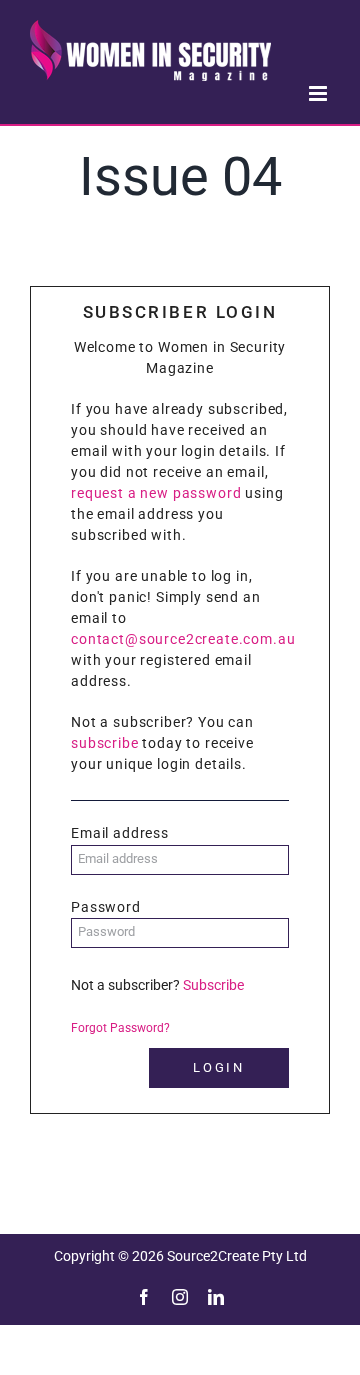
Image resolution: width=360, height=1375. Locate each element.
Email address (120, 833)
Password (106, 907)
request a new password (156, 493)
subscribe (105, 743)
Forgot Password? (120, 1028)
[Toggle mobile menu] (319, 93)
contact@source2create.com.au (183, 639)
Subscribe (213, 985)
